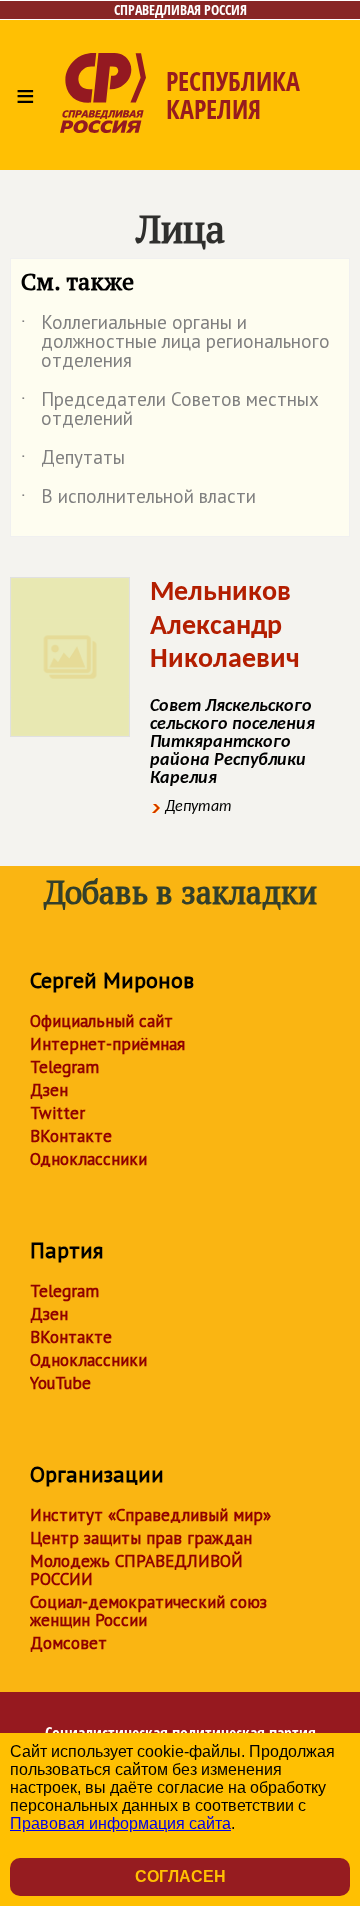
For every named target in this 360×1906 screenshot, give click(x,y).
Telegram (64, 1067)
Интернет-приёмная (107, 1044)
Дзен (49, 1090)
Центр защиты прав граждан (141, 1538)
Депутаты (73, 461)
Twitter (57, 1113)
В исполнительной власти (138, 500)
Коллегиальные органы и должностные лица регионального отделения (175, 342)
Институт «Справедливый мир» (150, 1515)
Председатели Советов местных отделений (170, 410)
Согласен (180, 1876)
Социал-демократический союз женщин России (148, 1611)
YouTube (60, 1383)
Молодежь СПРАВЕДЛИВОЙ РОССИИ (136, 1570)
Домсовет (68, 1643)
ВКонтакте (71, 1136)
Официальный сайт (101, 1021)
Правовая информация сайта (120, 1823)
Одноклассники (88, 1159)
